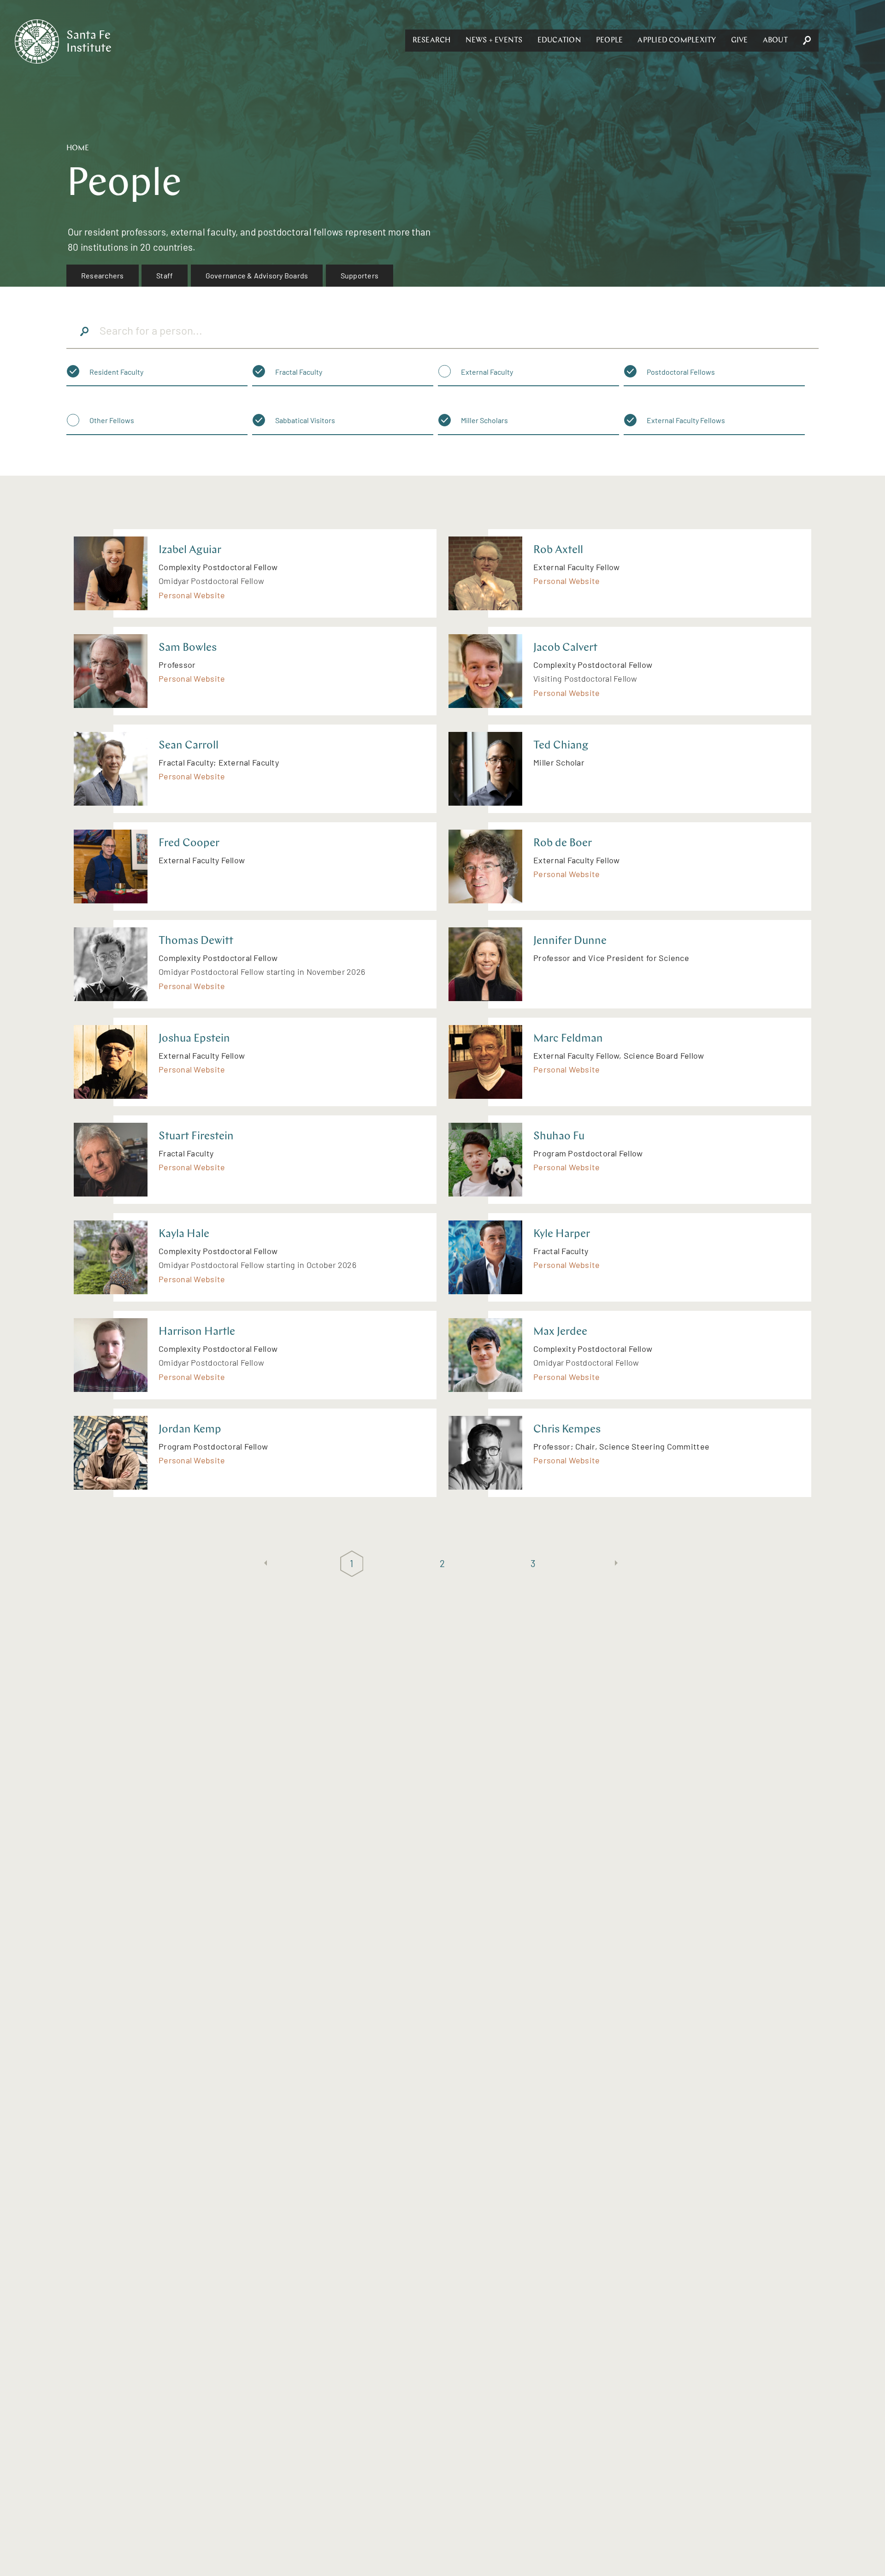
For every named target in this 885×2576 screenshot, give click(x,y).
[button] (432, 41)
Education (559, 41)
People (609, 41)
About (775, 41)
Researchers (103, 275)
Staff (165, 275)
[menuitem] (103, 276)
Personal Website (192, 595)
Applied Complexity (677, 41)
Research (432, 41)
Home (78, 148)
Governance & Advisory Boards (257, 275)
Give (740, 41)
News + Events (494, 41)
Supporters (360, 275)
